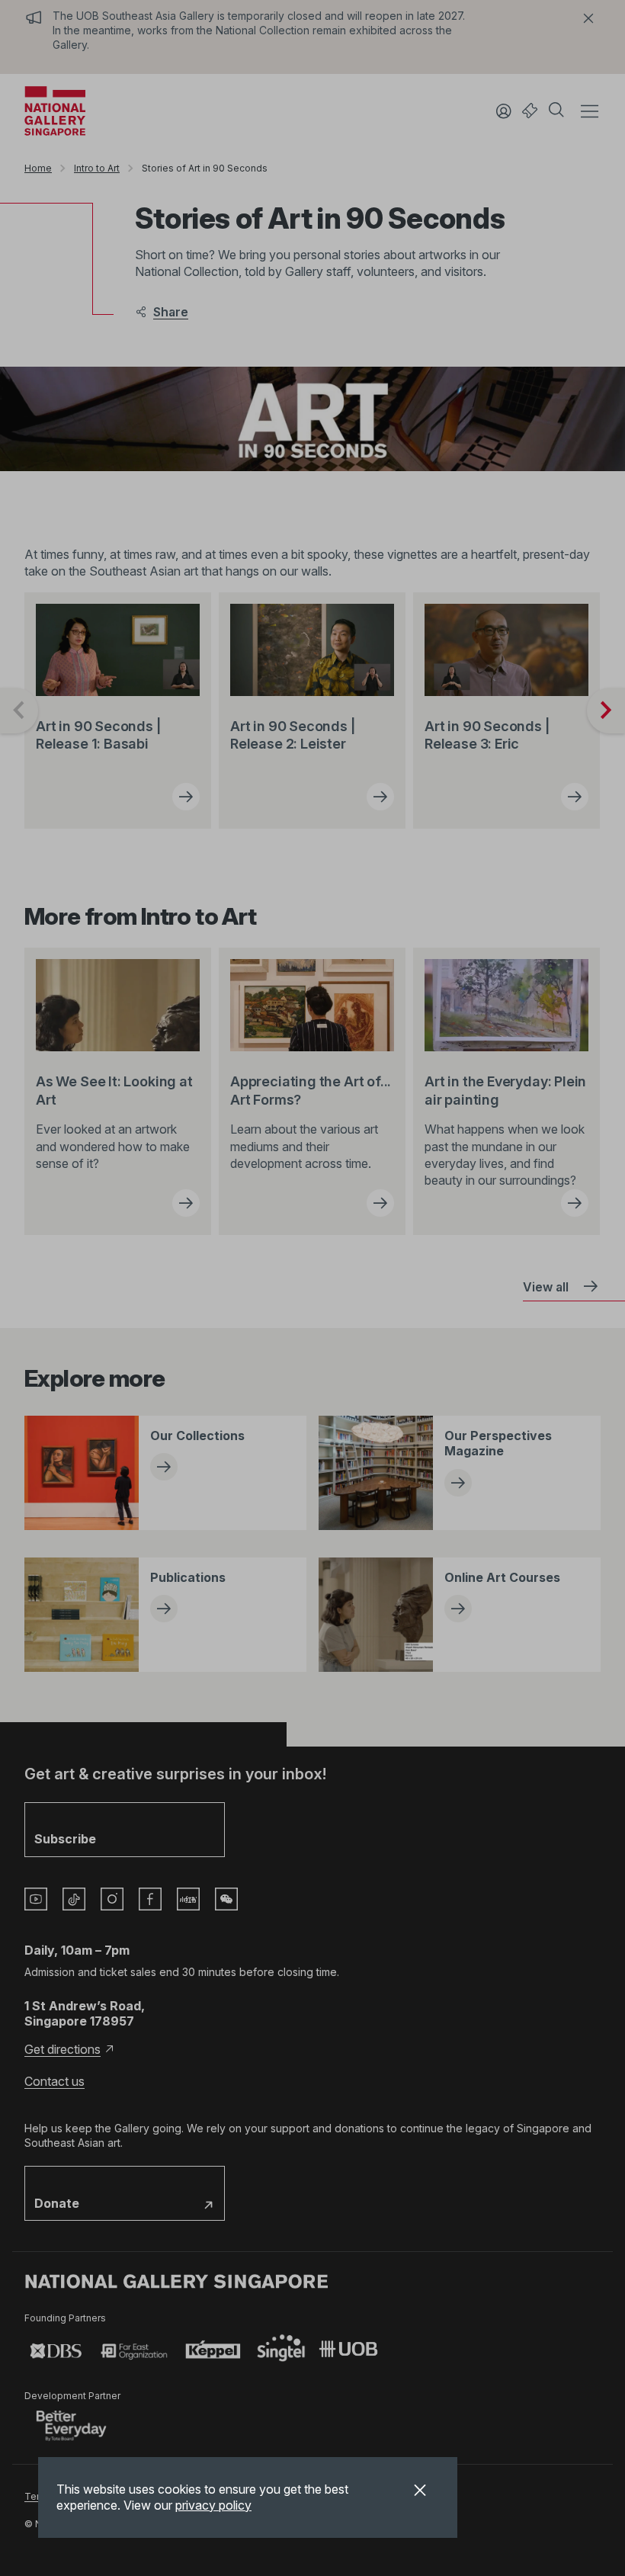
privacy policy (213, 2505)
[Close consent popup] (420, 2492)
